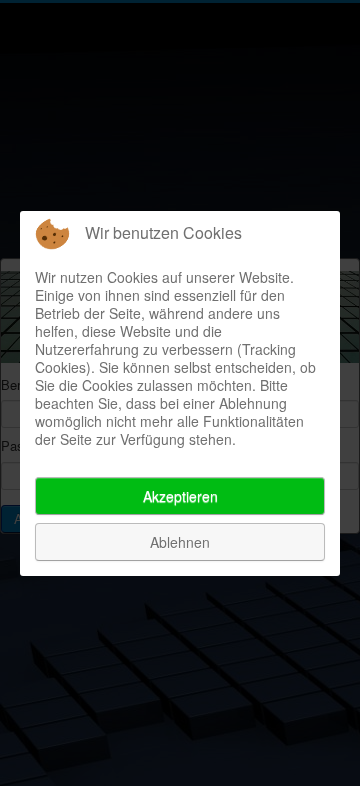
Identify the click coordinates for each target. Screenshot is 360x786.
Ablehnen (180, 542)
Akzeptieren (180, 496)
